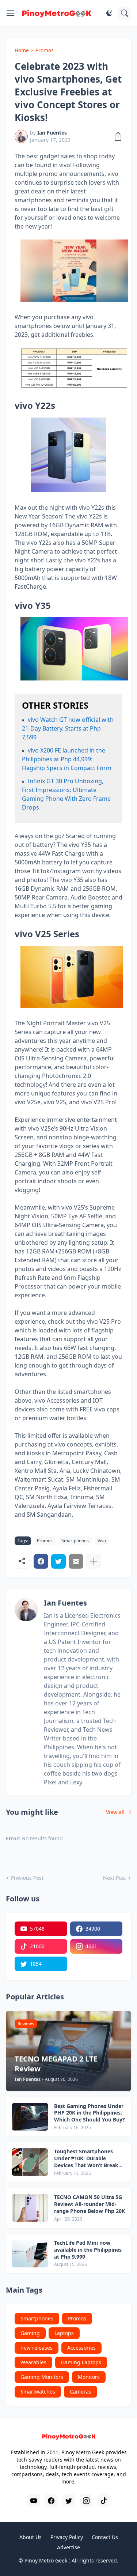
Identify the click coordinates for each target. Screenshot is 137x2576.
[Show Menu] (11, 13)
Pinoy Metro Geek (46, 2560)
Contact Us (105, 2537)
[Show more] (94, 1561)
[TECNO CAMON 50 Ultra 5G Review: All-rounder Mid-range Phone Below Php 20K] (30, 2208)
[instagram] (86, 2501)
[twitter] (69, 2501)
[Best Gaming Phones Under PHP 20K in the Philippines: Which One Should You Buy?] (30, 2117)
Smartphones (75, 1541)
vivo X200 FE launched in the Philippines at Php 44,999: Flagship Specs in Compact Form (67, 759)
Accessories (81, 2348)
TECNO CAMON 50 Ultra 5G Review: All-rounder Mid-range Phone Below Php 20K (90, 2204)
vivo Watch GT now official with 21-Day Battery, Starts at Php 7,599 (68, 728)
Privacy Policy (67, 2537)
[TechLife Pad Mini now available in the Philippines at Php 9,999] (30, 2253)
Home (22, 50)
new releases (37, 2348)
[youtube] (34, 2501)
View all (115, 1812)
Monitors (89, 2377)
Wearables (33, 2362)
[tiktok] (104, 2501)
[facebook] (51, 2501)
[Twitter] (58, 1561)
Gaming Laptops (81, 2362)
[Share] (116, 136)
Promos (45, 50)
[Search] (125, 13)
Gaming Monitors (42, 2377)
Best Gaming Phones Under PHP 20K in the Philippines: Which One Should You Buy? (90, 2113)
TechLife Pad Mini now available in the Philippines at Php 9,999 (88, 2250)
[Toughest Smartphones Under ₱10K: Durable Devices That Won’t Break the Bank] (30, 2162)
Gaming (30, 2333)
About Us (31, 2537)
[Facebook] (41, 1561)
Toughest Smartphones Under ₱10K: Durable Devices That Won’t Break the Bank (86, 2159)
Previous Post (27, 1878)
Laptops (64, 2333)
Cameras (81, 2392)
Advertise (68, 2547)
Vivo (102, 1541)
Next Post (115, 1878)
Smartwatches (38, 2392)
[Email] (76, 1561)
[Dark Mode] (109, 13)
